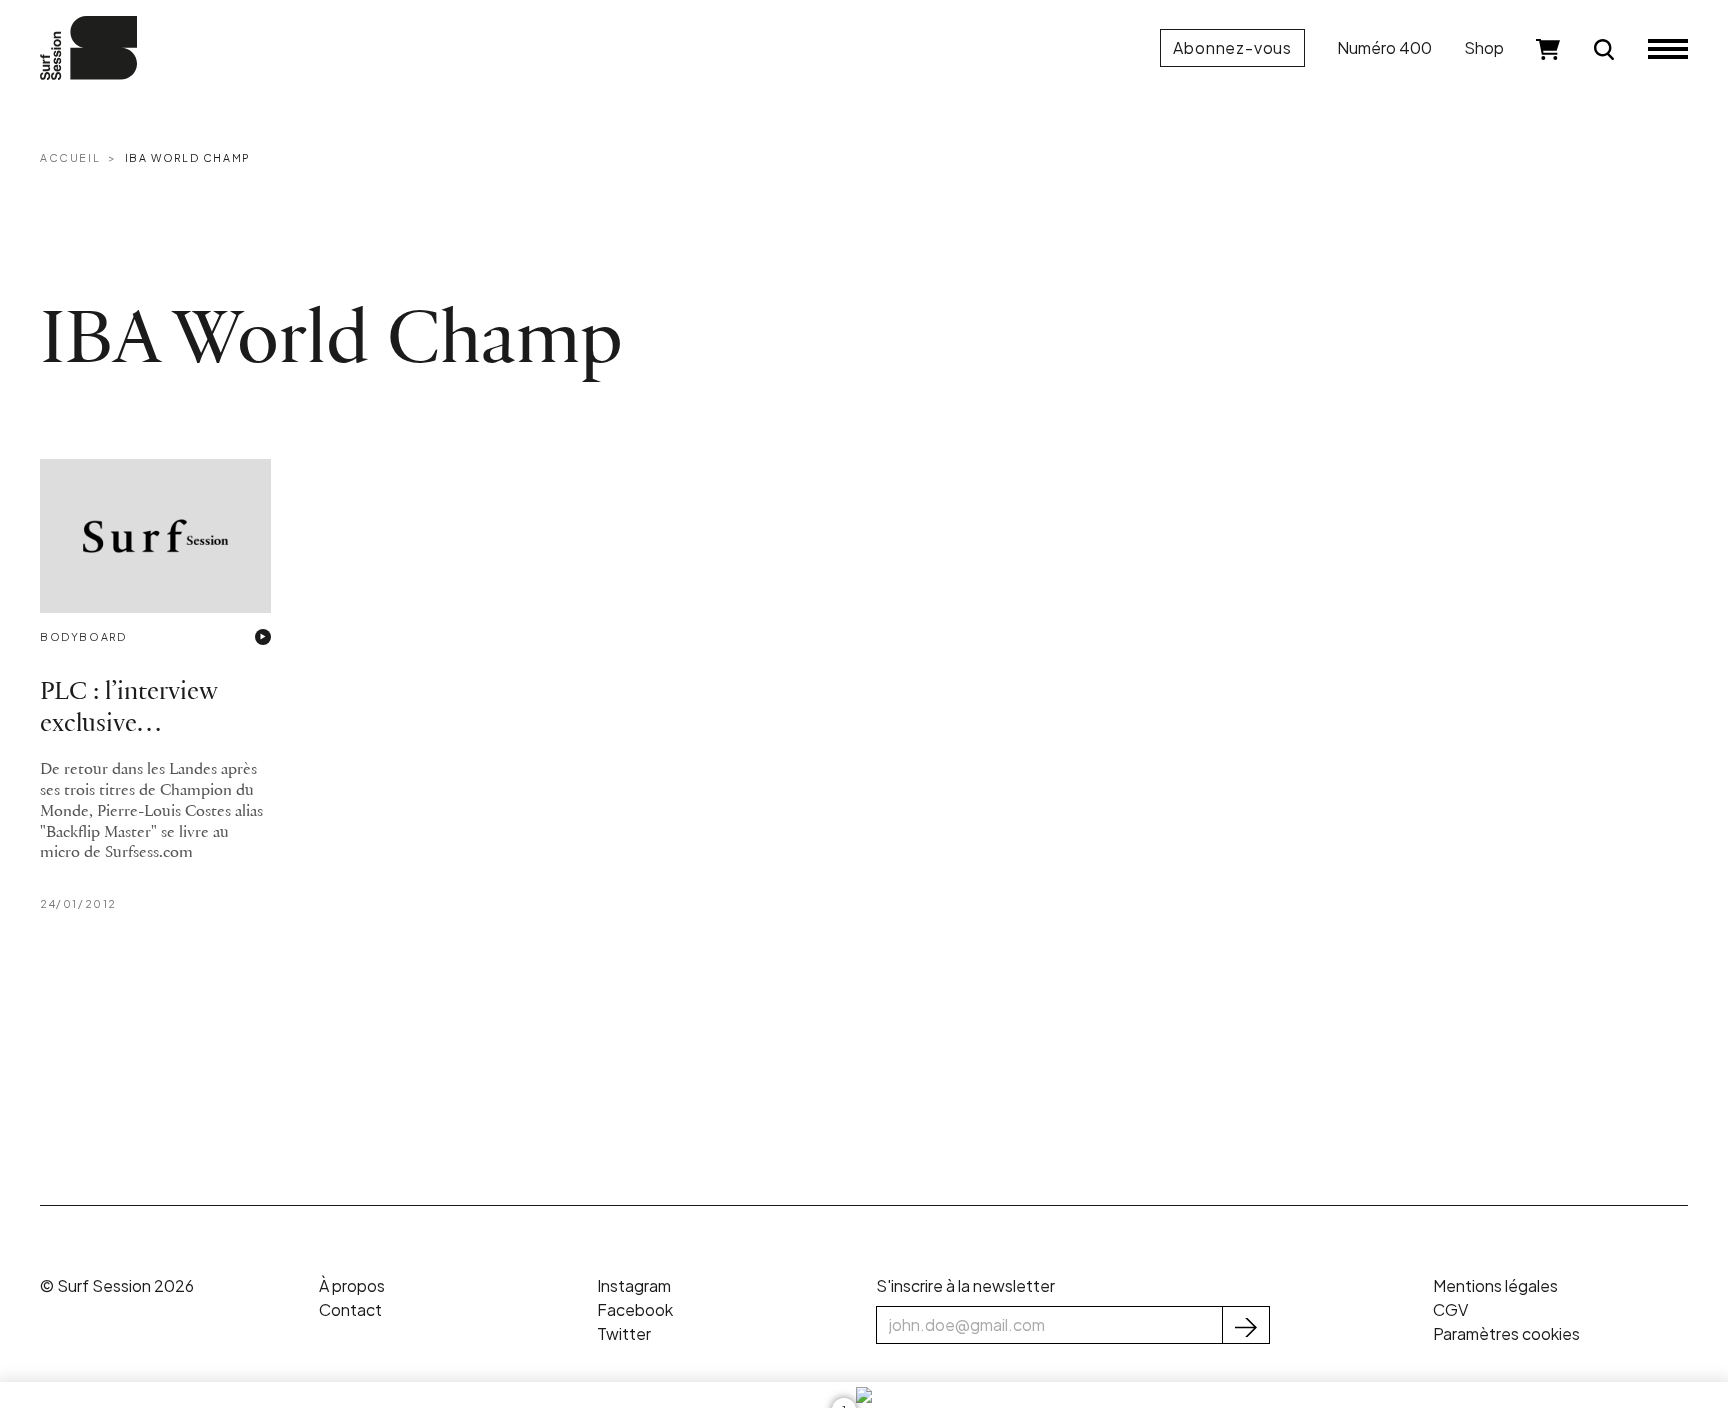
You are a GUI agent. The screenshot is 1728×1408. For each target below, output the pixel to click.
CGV (1450, 1309)
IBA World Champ (188, 157)
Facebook (635, 1309)
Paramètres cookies (1506, 1333)
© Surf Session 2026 (117, 1285)
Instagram (634, 1285)
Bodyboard (83, 636)
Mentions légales (1495, 1285)
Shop (1484, 47)
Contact (350, 1309)
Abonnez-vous (1232, 47)
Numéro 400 (1384, 47)
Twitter (624, 1333)
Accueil (70, 157)
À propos (352, 1285)
